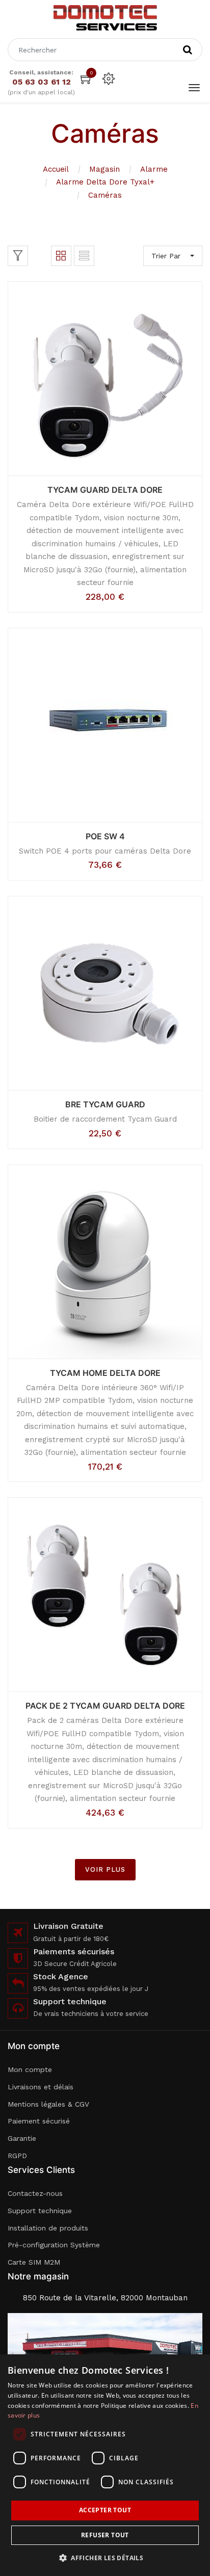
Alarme (154, 169)
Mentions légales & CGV (48, 2104)
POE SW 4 (105, 836)
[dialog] (105, 2465)
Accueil (56, 169)
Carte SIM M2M (34, 2262)
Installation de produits (48, 2228)
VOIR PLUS (105, 1869)
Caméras (105, 195)
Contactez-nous (35, 2193)
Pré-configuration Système (54, 2245)
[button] (105, 2558)
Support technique (40, 2211)
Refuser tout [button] (105, 2535)
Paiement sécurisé (39, 2121)
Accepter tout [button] (105, 2510)
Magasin (104, 169)
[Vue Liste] (84, 256)
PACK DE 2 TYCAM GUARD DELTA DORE (105, 1706)
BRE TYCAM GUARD (105, 1104)
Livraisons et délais (41, 2087)
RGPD (17, 2156)
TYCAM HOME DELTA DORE (105, 1373)
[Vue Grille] (61, 256)
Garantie (22, 2138)
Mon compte (30, 2069)
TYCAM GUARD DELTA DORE (105, 490)
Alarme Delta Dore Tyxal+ (105, 182)
